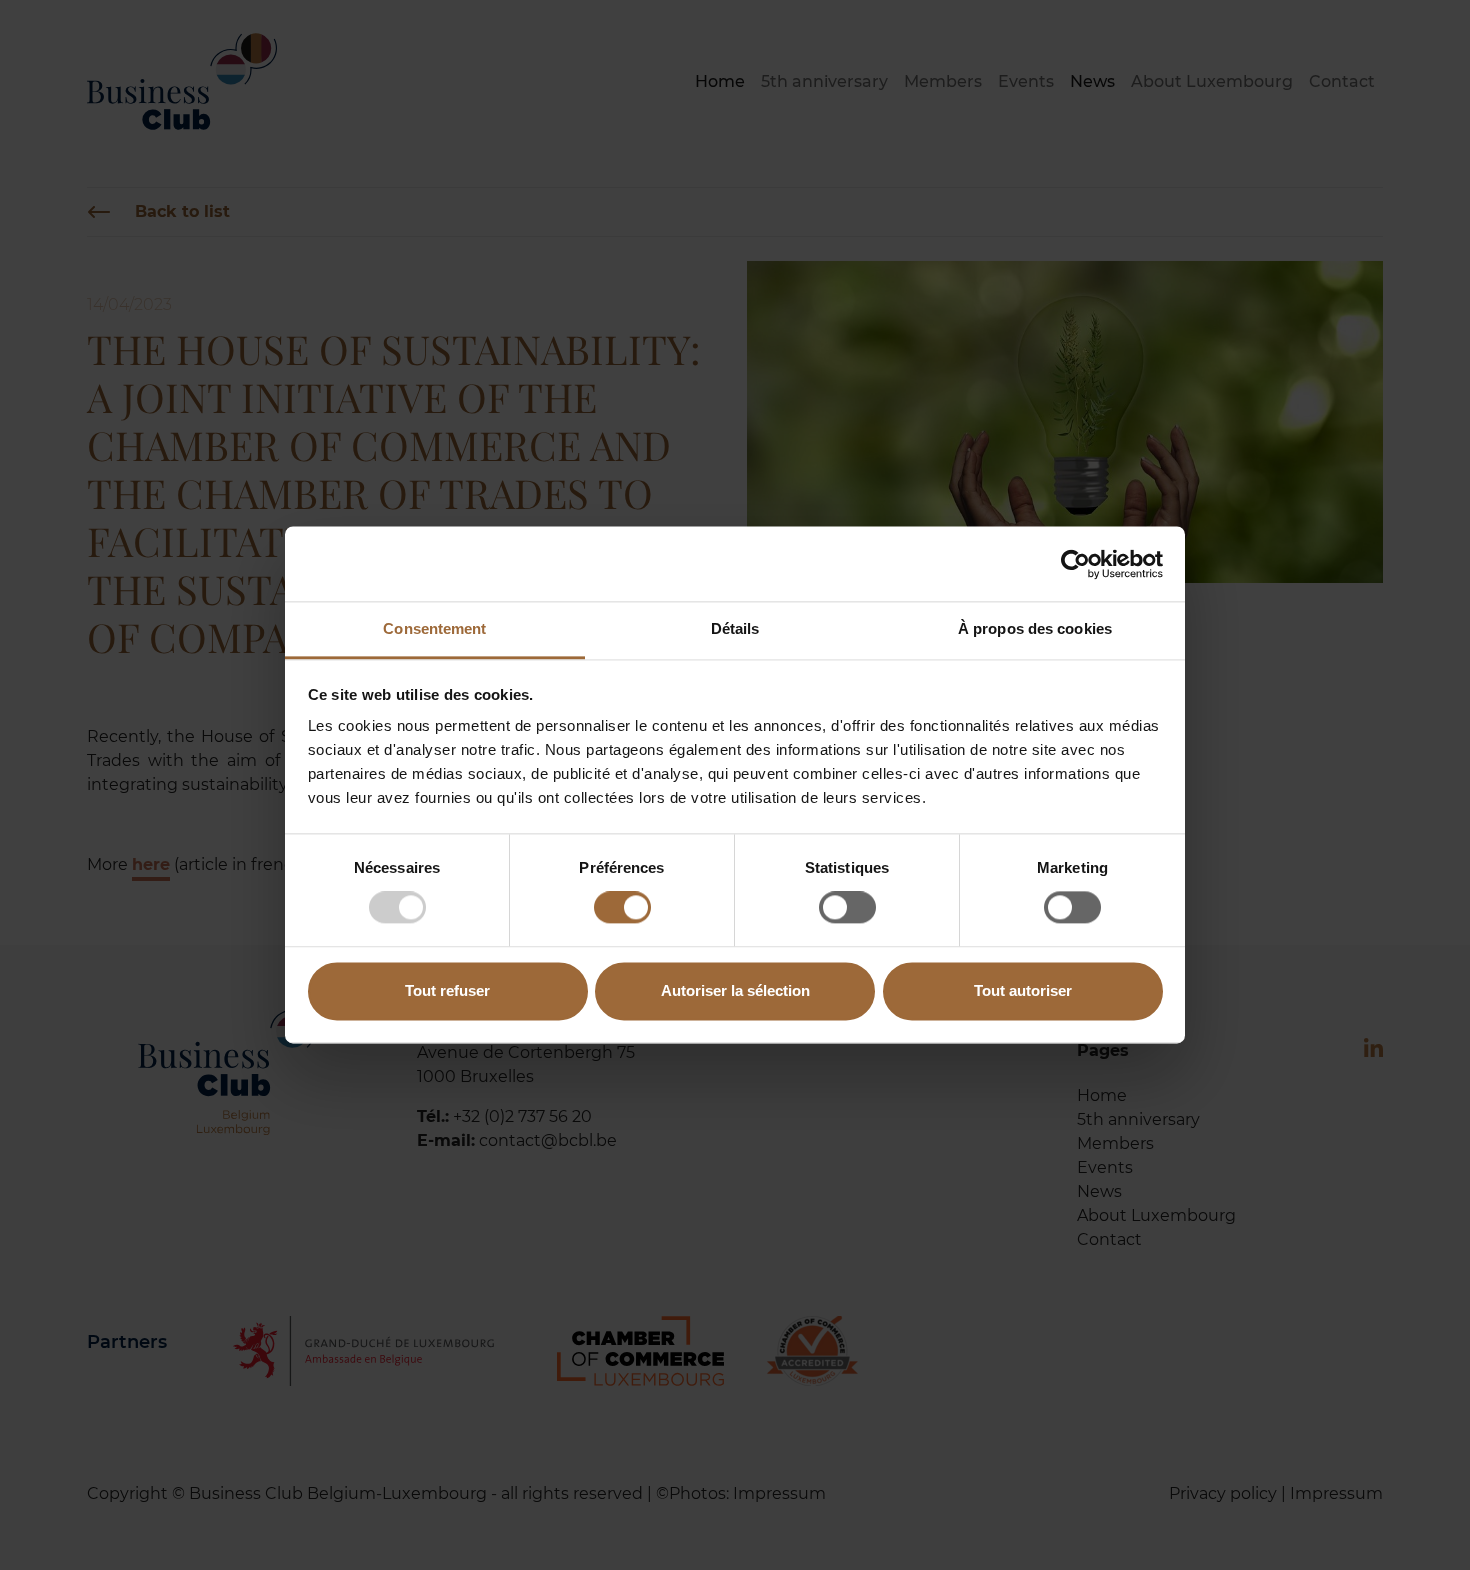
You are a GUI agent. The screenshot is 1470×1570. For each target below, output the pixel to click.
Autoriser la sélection (735, 990)
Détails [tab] (735, 628)
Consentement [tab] (434, 628)
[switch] (622, 908)
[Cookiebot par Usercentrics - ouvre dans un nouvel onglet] (1075, 564)
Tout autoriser (1023, 990)
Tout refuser (447, 990)
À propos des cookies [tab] (1035, 628)
